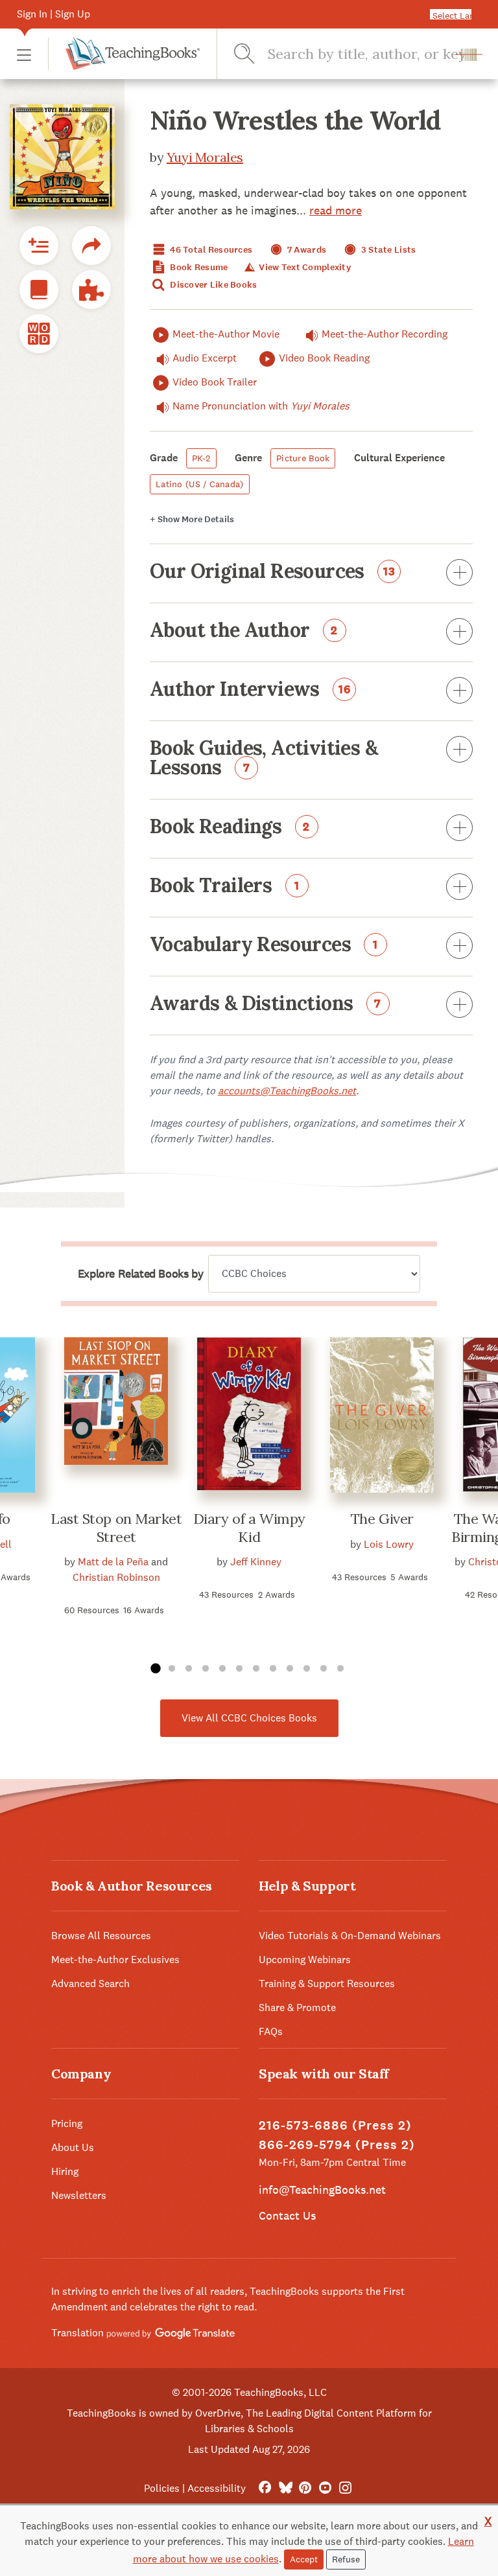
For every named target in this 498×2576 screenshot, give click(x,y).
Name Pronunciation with (261, 406)
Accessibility (217, 2488)
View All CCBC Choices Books (249, 1718)
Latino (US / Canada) (200, 484)
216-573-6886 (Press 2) (335, 2125)
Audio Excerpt (205, 358)
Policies (162, 2488)
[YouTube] (325, 2488)
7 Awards (306, 250)
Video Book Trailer (215, 382)
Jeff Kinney (256, 1562)
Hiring (65, 2171)
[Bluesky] (285, 2488)
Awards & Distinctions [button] (266, 1004)
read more (336, 210)
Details (192, 519)
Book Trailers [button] (225, 886)
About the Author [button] (244, 631)
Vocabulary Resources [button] (264, 945)
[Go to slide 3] (189, 1669)
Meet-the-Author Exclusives (115, 1960)
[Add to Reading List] (39, 246)
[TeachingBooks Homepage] (124, 54)
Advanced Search (90, 1984)
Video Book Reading (324, 358)
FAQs (271, 2031)
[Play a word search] (39, 334)
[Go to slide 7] (256, 1669)
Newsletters (79, 2195)
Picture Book (303, 458)
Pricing (67, 2123)
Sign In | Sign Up (53, 14)
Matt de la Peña (113, 1562)
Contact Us (287, 2215)
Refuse (346, 2559)
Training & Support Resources (327, 1984)
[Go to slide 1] (155, 1669)
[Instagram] (345, 2488)
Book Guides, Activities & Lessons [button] (264, 759)
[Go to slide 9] (290, 1669)
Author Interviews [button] (250, 690)
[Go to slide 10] (307, 1669)
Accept (304, 2559)
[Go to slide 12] (340, 1669)
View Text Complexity (304, 267)
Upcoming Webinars (305, 1960)
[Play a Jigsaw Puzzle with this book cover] (91, 290)
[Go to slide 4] (206, 1669)
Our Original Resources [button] (273, 572)
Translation (79, 2333)
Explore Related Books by (140, 1274)
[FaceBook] (265, 2488)
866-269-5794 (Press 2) (337, 2145)
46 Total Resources (210, 250)
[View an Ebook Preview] (39, 290)
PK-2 (201, 458)
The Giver (382, 1519)
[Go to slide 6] (239, 1669)
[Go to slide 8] (273, 1669)
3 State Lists (388, 250)
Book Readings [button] (230, 827)
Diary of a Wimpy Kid (249, 1528)
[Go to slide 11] (324, 1669)
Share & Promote (297, 2007)
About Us (73, 2147)
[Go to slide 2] (172, 1669)
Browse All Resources (101, 1936)
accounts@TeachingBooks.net (287, 1091)
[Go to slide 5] (222, 1669)
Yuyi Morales (205, 157)
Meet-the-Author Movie (226, 334)
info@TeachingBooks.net (322, 2190)
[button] (24, 54)
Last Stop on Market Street (116, 1528)
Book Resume (198, 267)
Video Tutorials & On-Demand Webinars (350, 1936)
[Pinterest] (305, 2488)
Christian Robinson (116, 1577)
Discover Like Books (213, 285)
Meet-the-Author (385, 334)
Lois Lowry (389, 1544)
